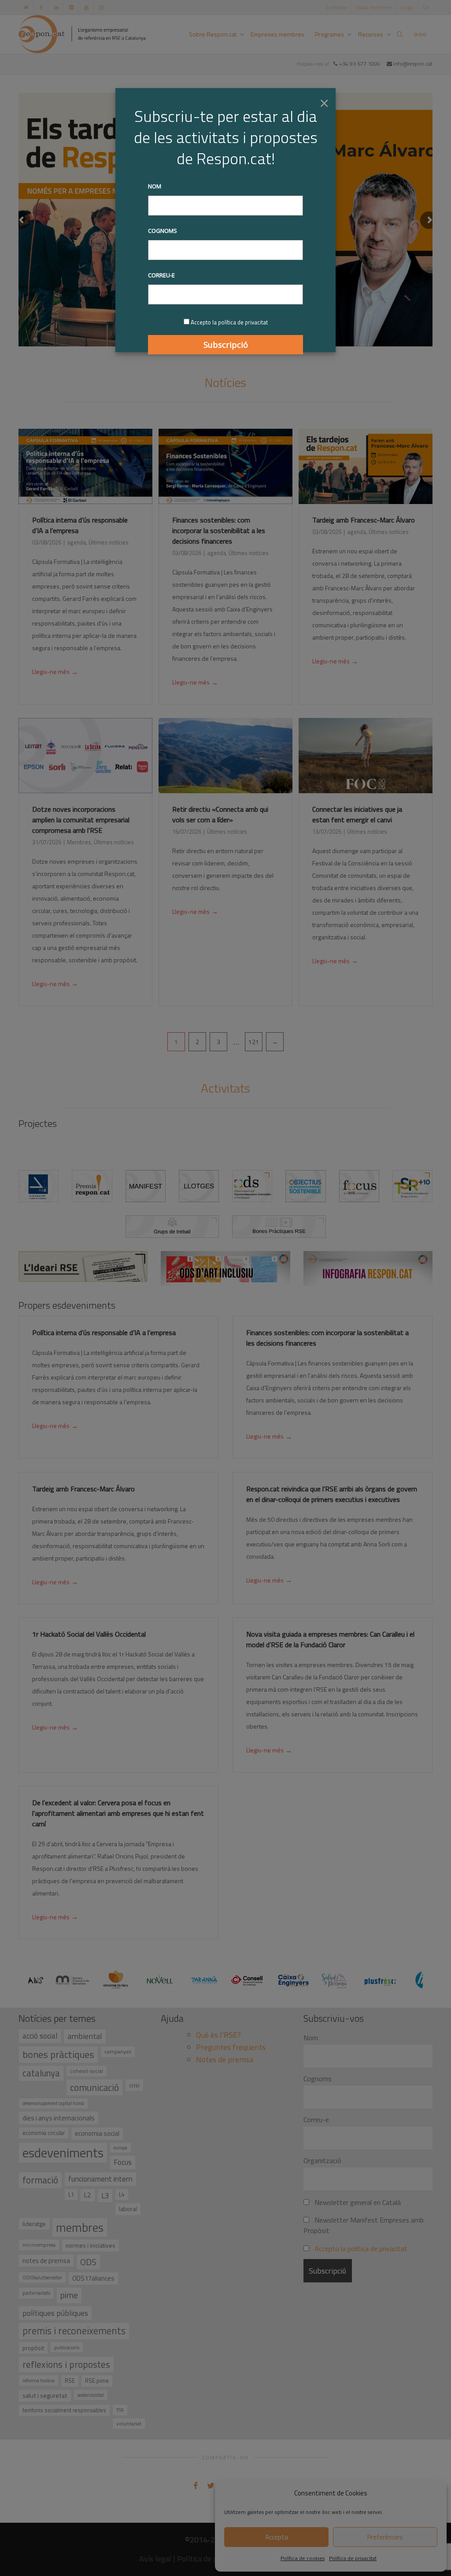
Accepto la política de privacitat (229, 322)
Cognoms (163, 231)
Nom (155, 186)
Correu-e (161, 275)
